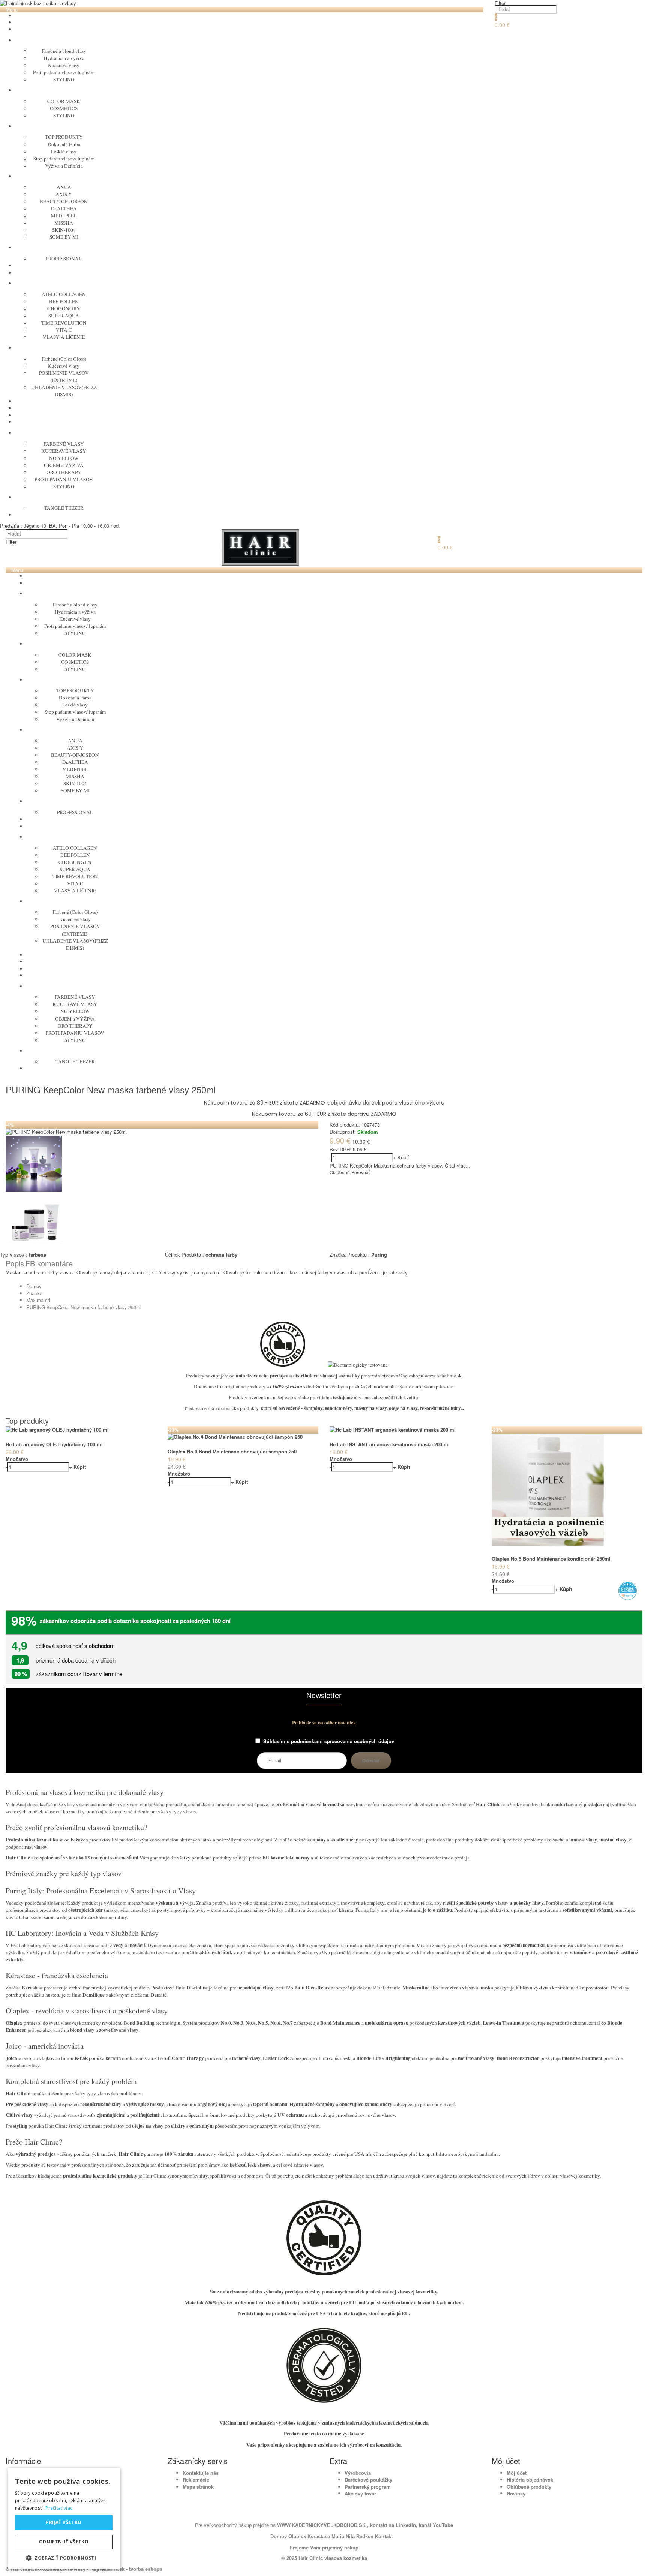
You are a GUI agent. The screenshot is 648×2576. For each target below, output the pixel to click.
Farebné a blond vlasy (64, 51)
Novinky (516, 2493)
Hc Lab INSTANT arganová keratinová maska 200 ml (390, 1444)
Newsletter (324, 1696)
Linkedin (406, 2525)
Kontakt (384, 2536)
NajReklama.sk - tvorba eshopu (126, 2569)
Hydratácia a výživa (64, 58)
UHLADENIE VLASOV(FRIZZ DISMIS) (64, 391)
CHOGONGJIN (64, 308)
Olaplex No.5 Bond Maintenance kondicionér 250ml (551, 1559)
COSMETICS (64, 108)
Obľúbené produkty (529, 2487)
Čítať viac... (457, 1165)
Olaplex (297, 2536)
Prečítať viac (59, 2508)
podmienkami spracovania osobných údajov (343, 1741)
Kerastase (319, 2536)
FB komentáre (49, 1263)
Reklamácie (196, 2479)
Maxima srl (38, 1300)
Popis (15, 1263)
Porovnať (361, 1172)
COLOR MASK (64, 101)
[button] (64, 2557)
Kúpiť (403, 1157)
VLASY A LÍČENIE (64, 337)
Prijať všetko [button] (64, 2522)
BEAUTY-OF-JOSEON (64, 201)
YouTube (442, 2525)
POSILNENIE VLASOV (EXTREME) (64, 376)
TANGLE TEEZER (64, 508)
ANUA (64, 187)
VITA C (64, 330)
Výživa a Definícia (64, 166)
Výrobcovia (358, 2473)
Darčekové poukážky (368, 2479)
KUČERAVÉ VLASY (64, 451)
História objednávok (530, 2479)
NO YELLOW (64, 458)
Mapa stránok (198, 2487)
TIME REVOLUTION (64, 323)
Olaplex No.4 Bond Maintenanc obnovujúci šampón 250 (232, 1451)
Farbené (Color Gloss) (64, 359)
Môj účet (517, 2473)
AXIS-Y (64, 194)
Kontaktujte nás (201, 2473)
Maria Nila (343, 2536)
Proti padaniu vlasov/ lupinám (64, 72)
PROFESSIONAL (64, 259)
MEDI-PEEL (64, 216)
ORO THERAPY (64, 472)
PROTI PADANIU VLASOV (64, 479)
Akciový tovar (360, 2493)
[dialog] (64, 2518)
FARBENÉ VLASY (64, 444)
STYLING (64, 79)
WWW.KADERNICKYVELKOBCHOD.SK (322, 2525)
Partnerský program (368, 2487)
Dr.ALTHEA (64, 208)
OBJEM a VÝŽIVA (64, 465)
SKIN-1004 (64, 230)
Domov (34, 1286)
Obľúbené (340, 1172)
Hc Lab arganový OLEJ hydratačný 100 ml (54, 1444)
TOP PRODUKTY (64, 137)
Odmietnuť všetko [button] (64, 2542)
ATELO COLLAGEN (64, 294)
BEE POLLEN (64, 301)
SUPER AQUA (64, 316)
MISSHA (64, 223)
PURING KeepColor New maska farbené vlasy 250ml (84, 1307)
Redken (365, 2536)
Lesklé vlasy (64, 151)
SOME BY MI (64, 237)
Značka (34, 1293)
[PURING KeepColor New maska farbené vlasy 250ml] (66, 1132)
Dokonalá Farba (64, 144)
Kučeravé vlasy (64, 65)
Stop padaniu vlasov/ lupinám (64, 159)
